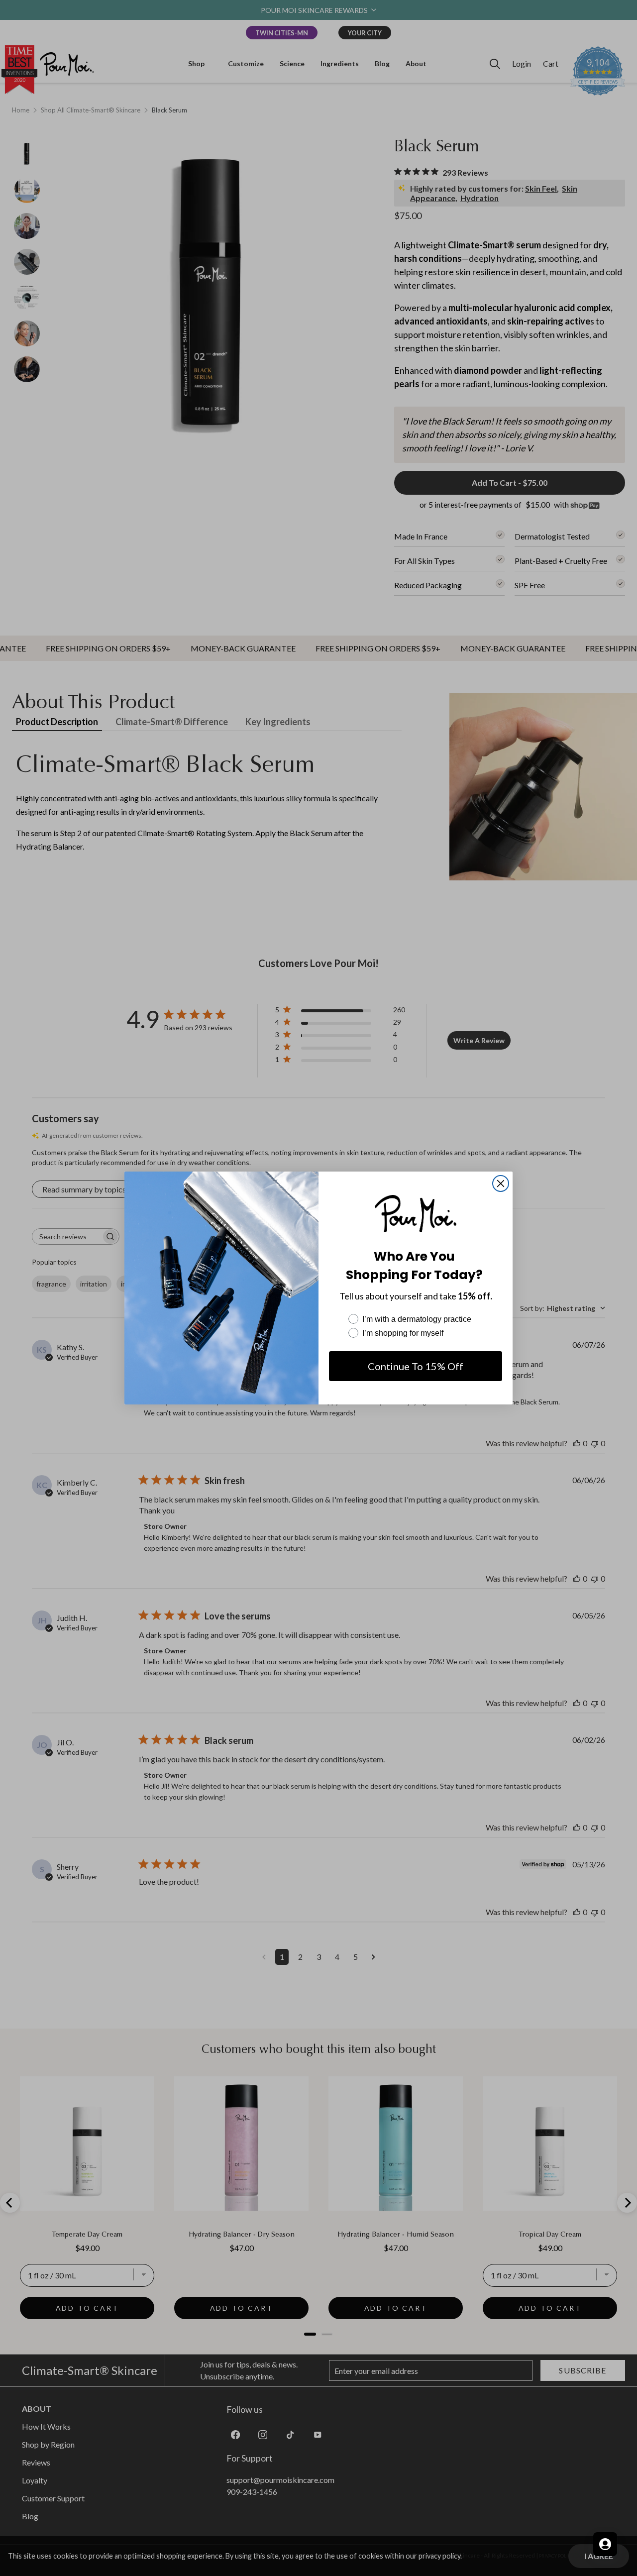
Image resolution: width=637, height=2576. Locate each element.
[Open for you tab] (605, 2544)
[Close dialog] (501, 1183)
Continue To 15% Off (416, 1366)
